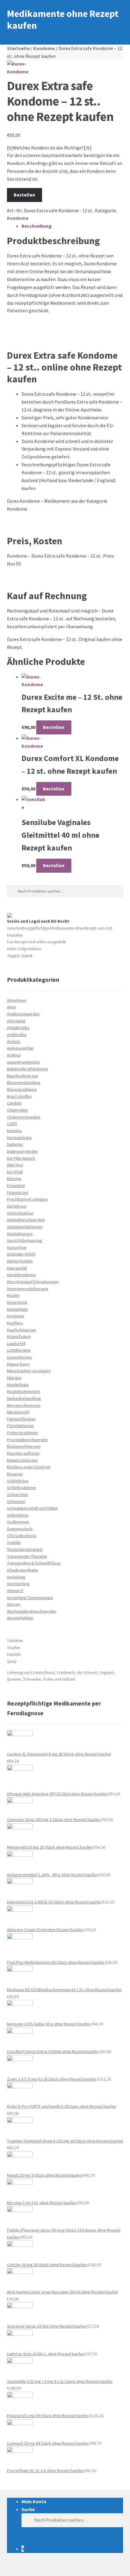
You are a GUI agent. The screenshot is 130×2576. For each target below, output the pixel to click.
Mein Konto (34, 2501)
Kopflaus (15, 1323)
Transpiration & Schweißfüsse (34, 1563)
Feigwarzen (18, 1192)
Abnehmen (17, 1000)
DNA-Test (15, 1165)
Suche (28, 2509)
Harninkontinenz (21, 1275)
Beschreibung (37, 226)
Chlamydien (17, 1110)
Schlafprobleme (21, 1488)
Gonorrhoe (17, 1247)
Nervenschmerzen (24, 1405)
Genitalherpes (20, 1234)
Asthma (14, 1055)
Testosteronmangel (25, 1549)
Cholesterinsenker (24, 1117)
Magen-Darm (18, 1364)
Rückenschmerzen (24, 1446)
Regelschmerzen (22, 1460)
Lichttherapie (19, 1350)
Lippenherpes (19, 1357)
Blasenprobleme (22, 1089)
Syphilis (14, 1542)
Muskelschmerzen (23, 1391)
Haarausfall (17, 1268)
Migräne (14, 1378)
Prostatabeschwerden (27, 1440)
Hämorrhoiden (20, 1261)
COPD (12, 1124)
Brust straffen (19, 1096)
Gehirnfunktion (20, 1213)
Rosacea (15, 1474)
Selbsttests (18, 1515)
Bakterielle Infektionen (28, 1069)
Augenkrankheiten (23, 1062)
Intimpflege (17, 1309)
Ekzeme (14, 1179)
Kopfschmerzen (21, 1330)
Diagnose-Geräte (22, 1151)
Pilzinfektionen (20, 1426)
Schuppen (16, 1501)
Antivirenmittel (20, 1048)
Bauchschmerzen (23, 1076)
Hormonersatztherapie (28, 1289)
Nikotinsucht (18, 1412)
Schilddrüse (18, 1481)
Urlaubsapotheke (23, 1570)
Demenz (14, 1131)
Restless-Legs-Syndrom (29, 1467)
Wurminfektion (20, 1618)
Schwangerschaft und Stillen (32, 1508)
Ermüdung (16, 1186)
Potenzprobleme (22, 1433)
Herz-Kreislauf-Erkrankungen (33, 1282)
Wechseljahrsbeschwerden (32, 1611)
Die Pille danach (21, 1158)
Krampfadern (19, 1337)
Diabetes (15, 1144)
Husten (13, 1295)
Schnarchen (18, 1494)
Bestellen (24, 195)
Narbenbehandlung (24, 1398)
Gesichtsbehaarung (25, 1240)
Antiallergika (18, 1028)
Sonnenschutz (20, 1529)
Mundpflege (18, 1385)
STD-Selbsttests (22, 1536)
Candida (14, 1103)
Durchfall (15, 1172)
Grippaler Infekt (21, 1254)
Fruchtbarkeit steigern (27, 1199)
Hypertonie (17, 1302)
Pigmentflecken (21, 1419)
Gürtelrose (17, 1206)
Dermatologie (19, 1138)
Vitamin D (15, 1591)
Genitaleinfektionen (25, 1227)
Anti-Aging (16, 1021)
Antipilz (14, 1041)
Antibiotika (17, 1035)
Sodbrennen (18, 1522)
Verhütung (16, 1577)
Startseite (18, 48)
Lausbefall (16, 1343)
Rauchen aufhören (23, 1453)
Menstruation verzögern (29, 1371)
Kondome (44, 48)
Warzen (14, 1604)
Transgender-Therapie (27, 1556)
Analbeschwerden (23, 1014)
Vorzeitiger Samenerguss (30, 1598)
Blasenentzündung (24, 1082)
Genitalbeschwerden (26, 1220)
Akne (11, 1007)
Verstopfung (18, 1584)
